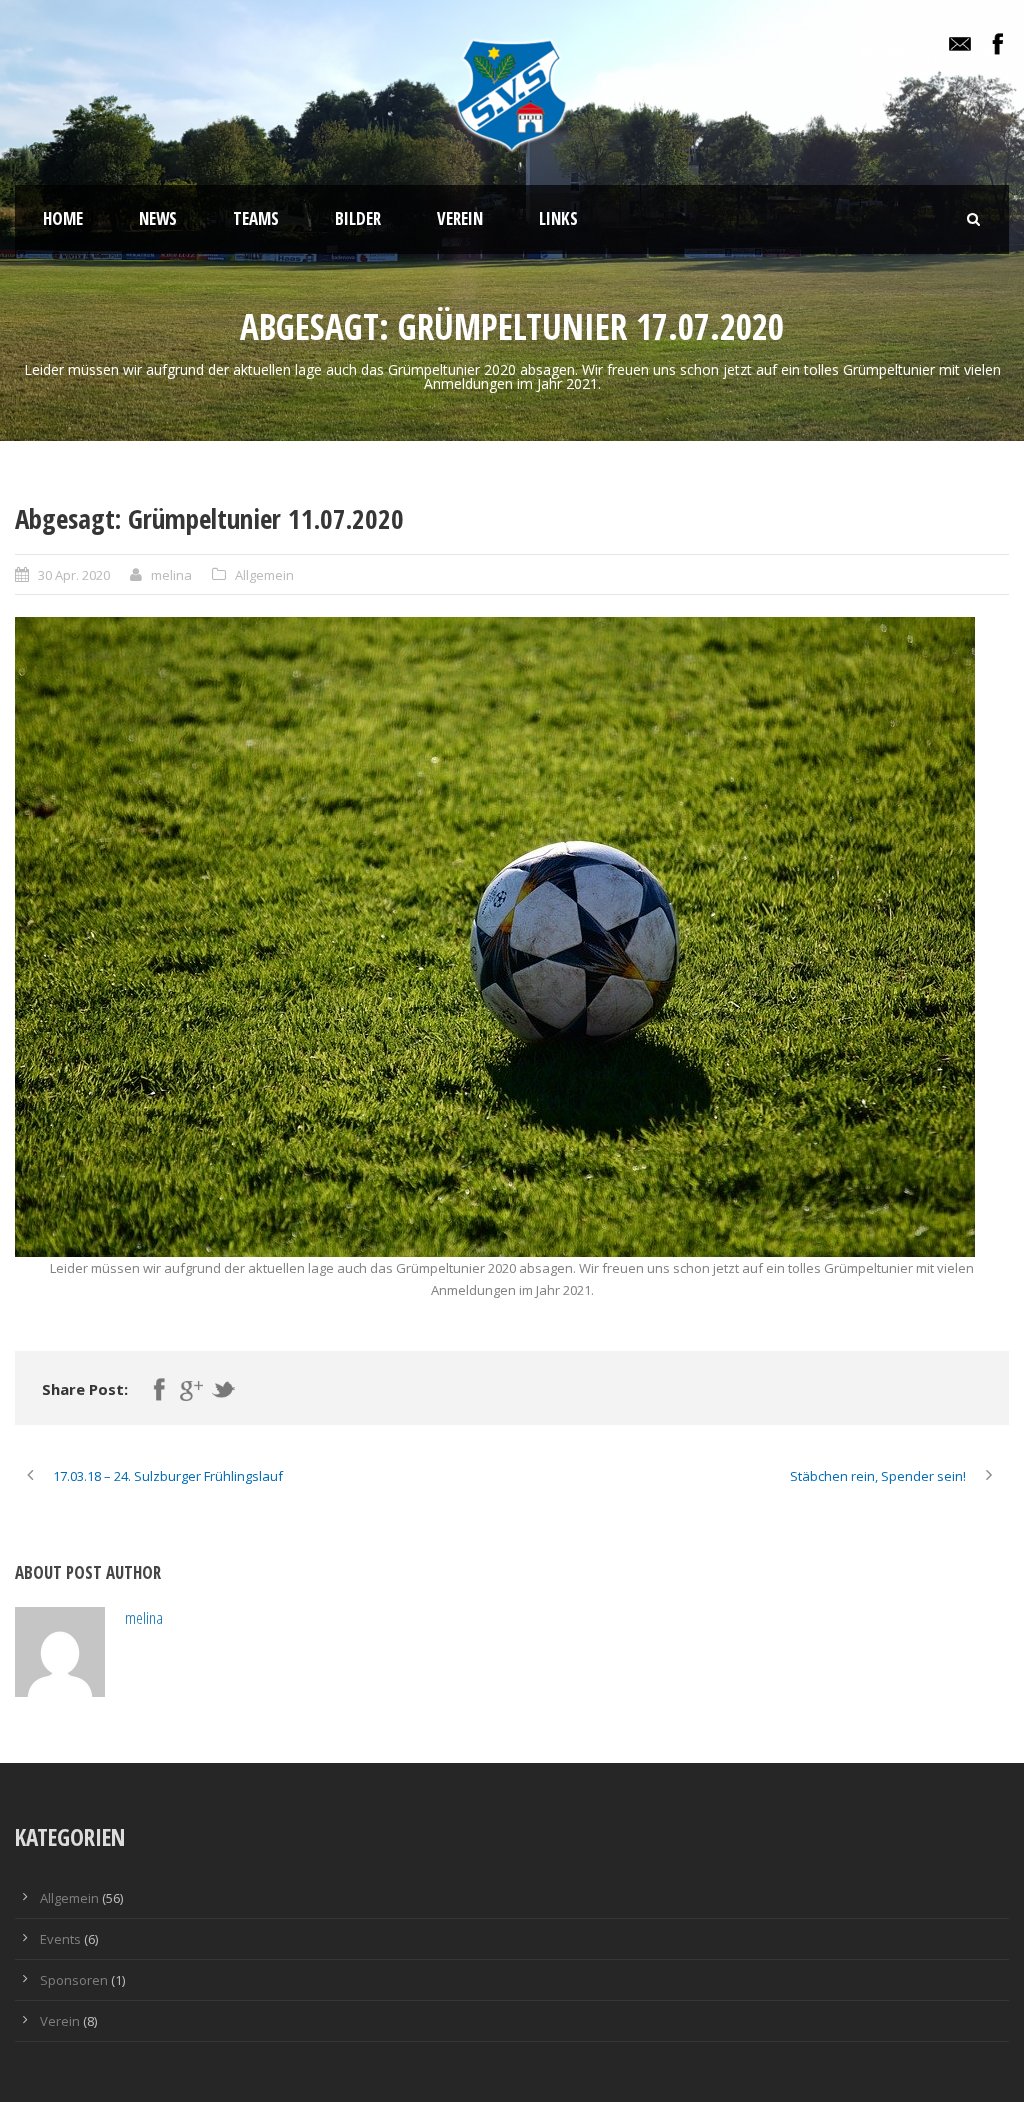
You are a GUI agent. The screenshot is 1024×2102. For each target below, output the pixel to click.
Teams (256, 218)
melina (171, 575)
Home (63, 218)
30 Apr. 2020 (74, 575)
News (158, 218)
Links (558, 218)
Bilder (358, 218)
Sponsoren (74, 1980)
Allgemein (264, 575)
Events (60, 1939)
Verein (460, 218)
